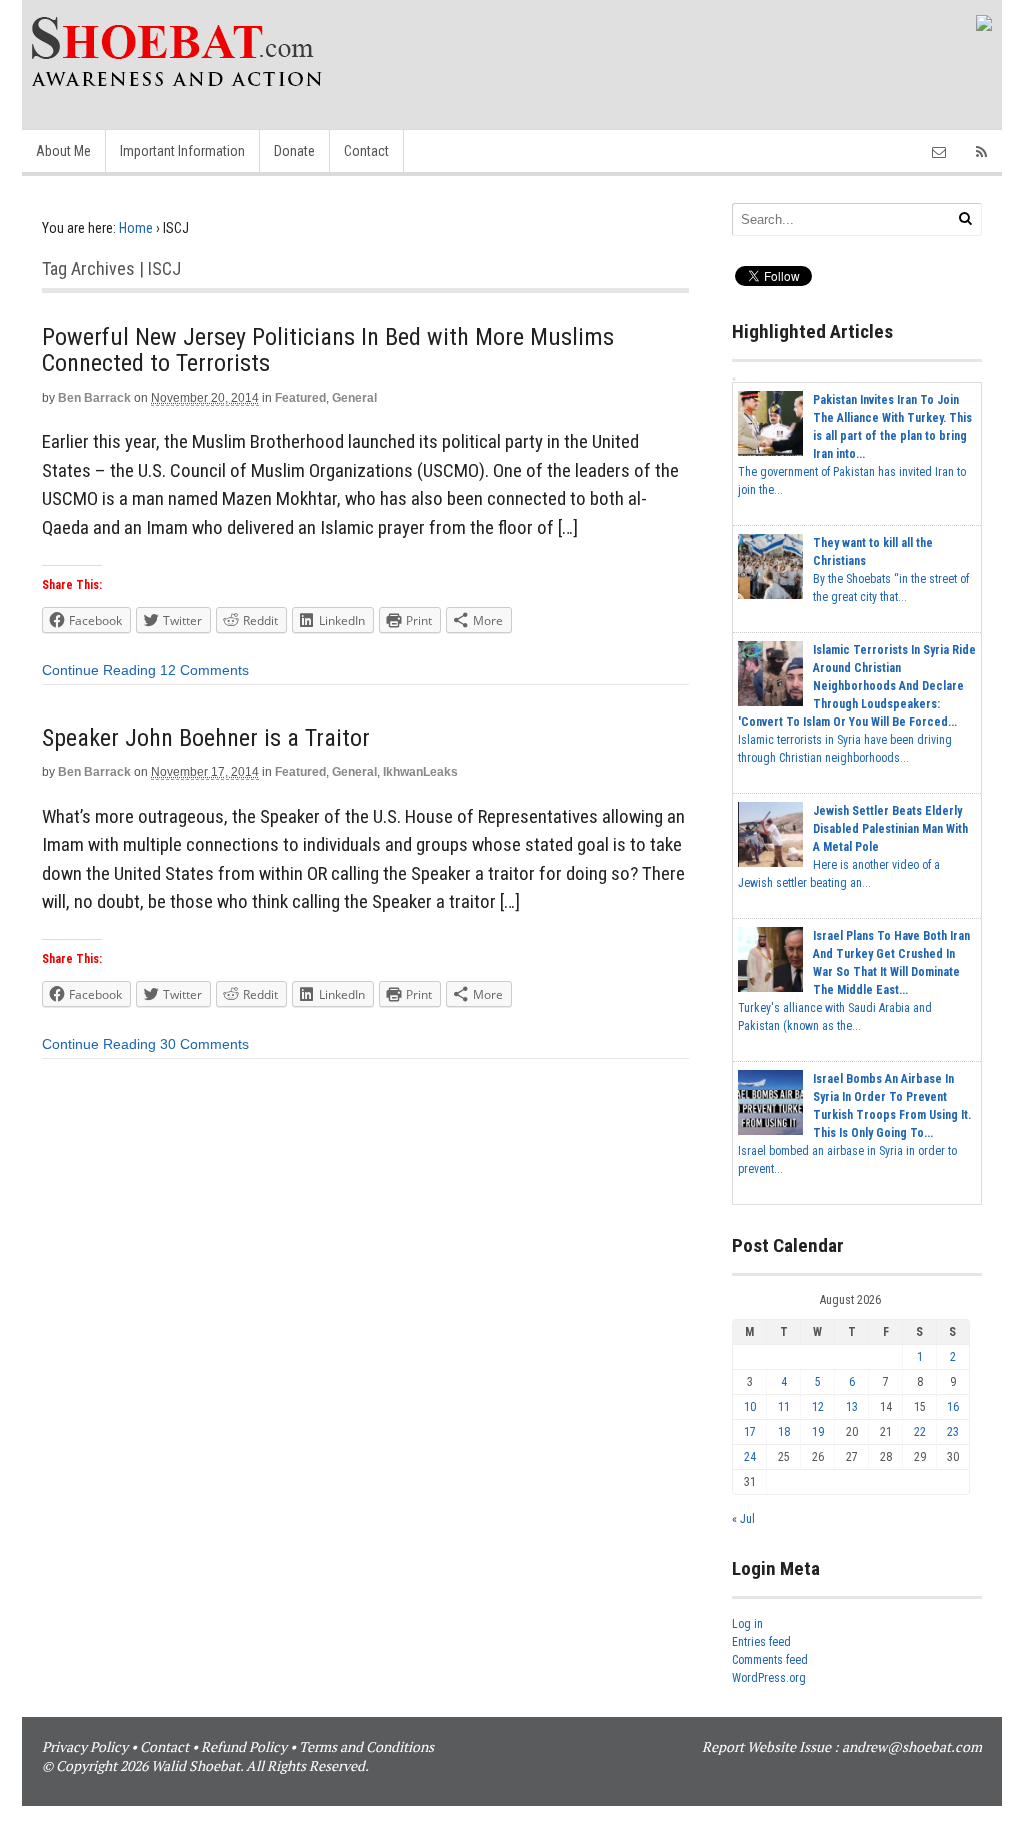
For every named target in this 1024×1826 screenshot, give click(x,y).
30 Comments (204, 1044)
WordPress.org (769, 1678)
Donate (294, 151)
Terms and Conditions (366, 1746)
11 (784, 1407)
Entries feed (761, 1642)
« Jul (743, 1519)
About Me (63, 151)
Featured (300, 398)
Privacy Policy (85, 1746)
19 (818, 1432)
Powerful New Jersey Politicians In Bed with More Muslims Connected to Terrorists (328, 350)
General (354, 398)
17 (750, 1432)
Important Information (182, 151)
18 (784, 1432)
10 (750, 1407)
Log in (747, 1624)
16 (953, 1407)
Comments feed (770, 1660)
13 (852, 1407)
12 (818, 1407)
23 (953, 1432)
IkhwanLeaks (420, 772)
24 (750, 1457)
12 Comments (204, 670)
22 (920, 1432)
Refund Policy (244, 1746)
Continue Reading (99, 670)
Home (136, 228)
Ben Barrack (94, 398)
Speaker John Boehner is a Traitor (206, 738)
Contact (366, 151)
